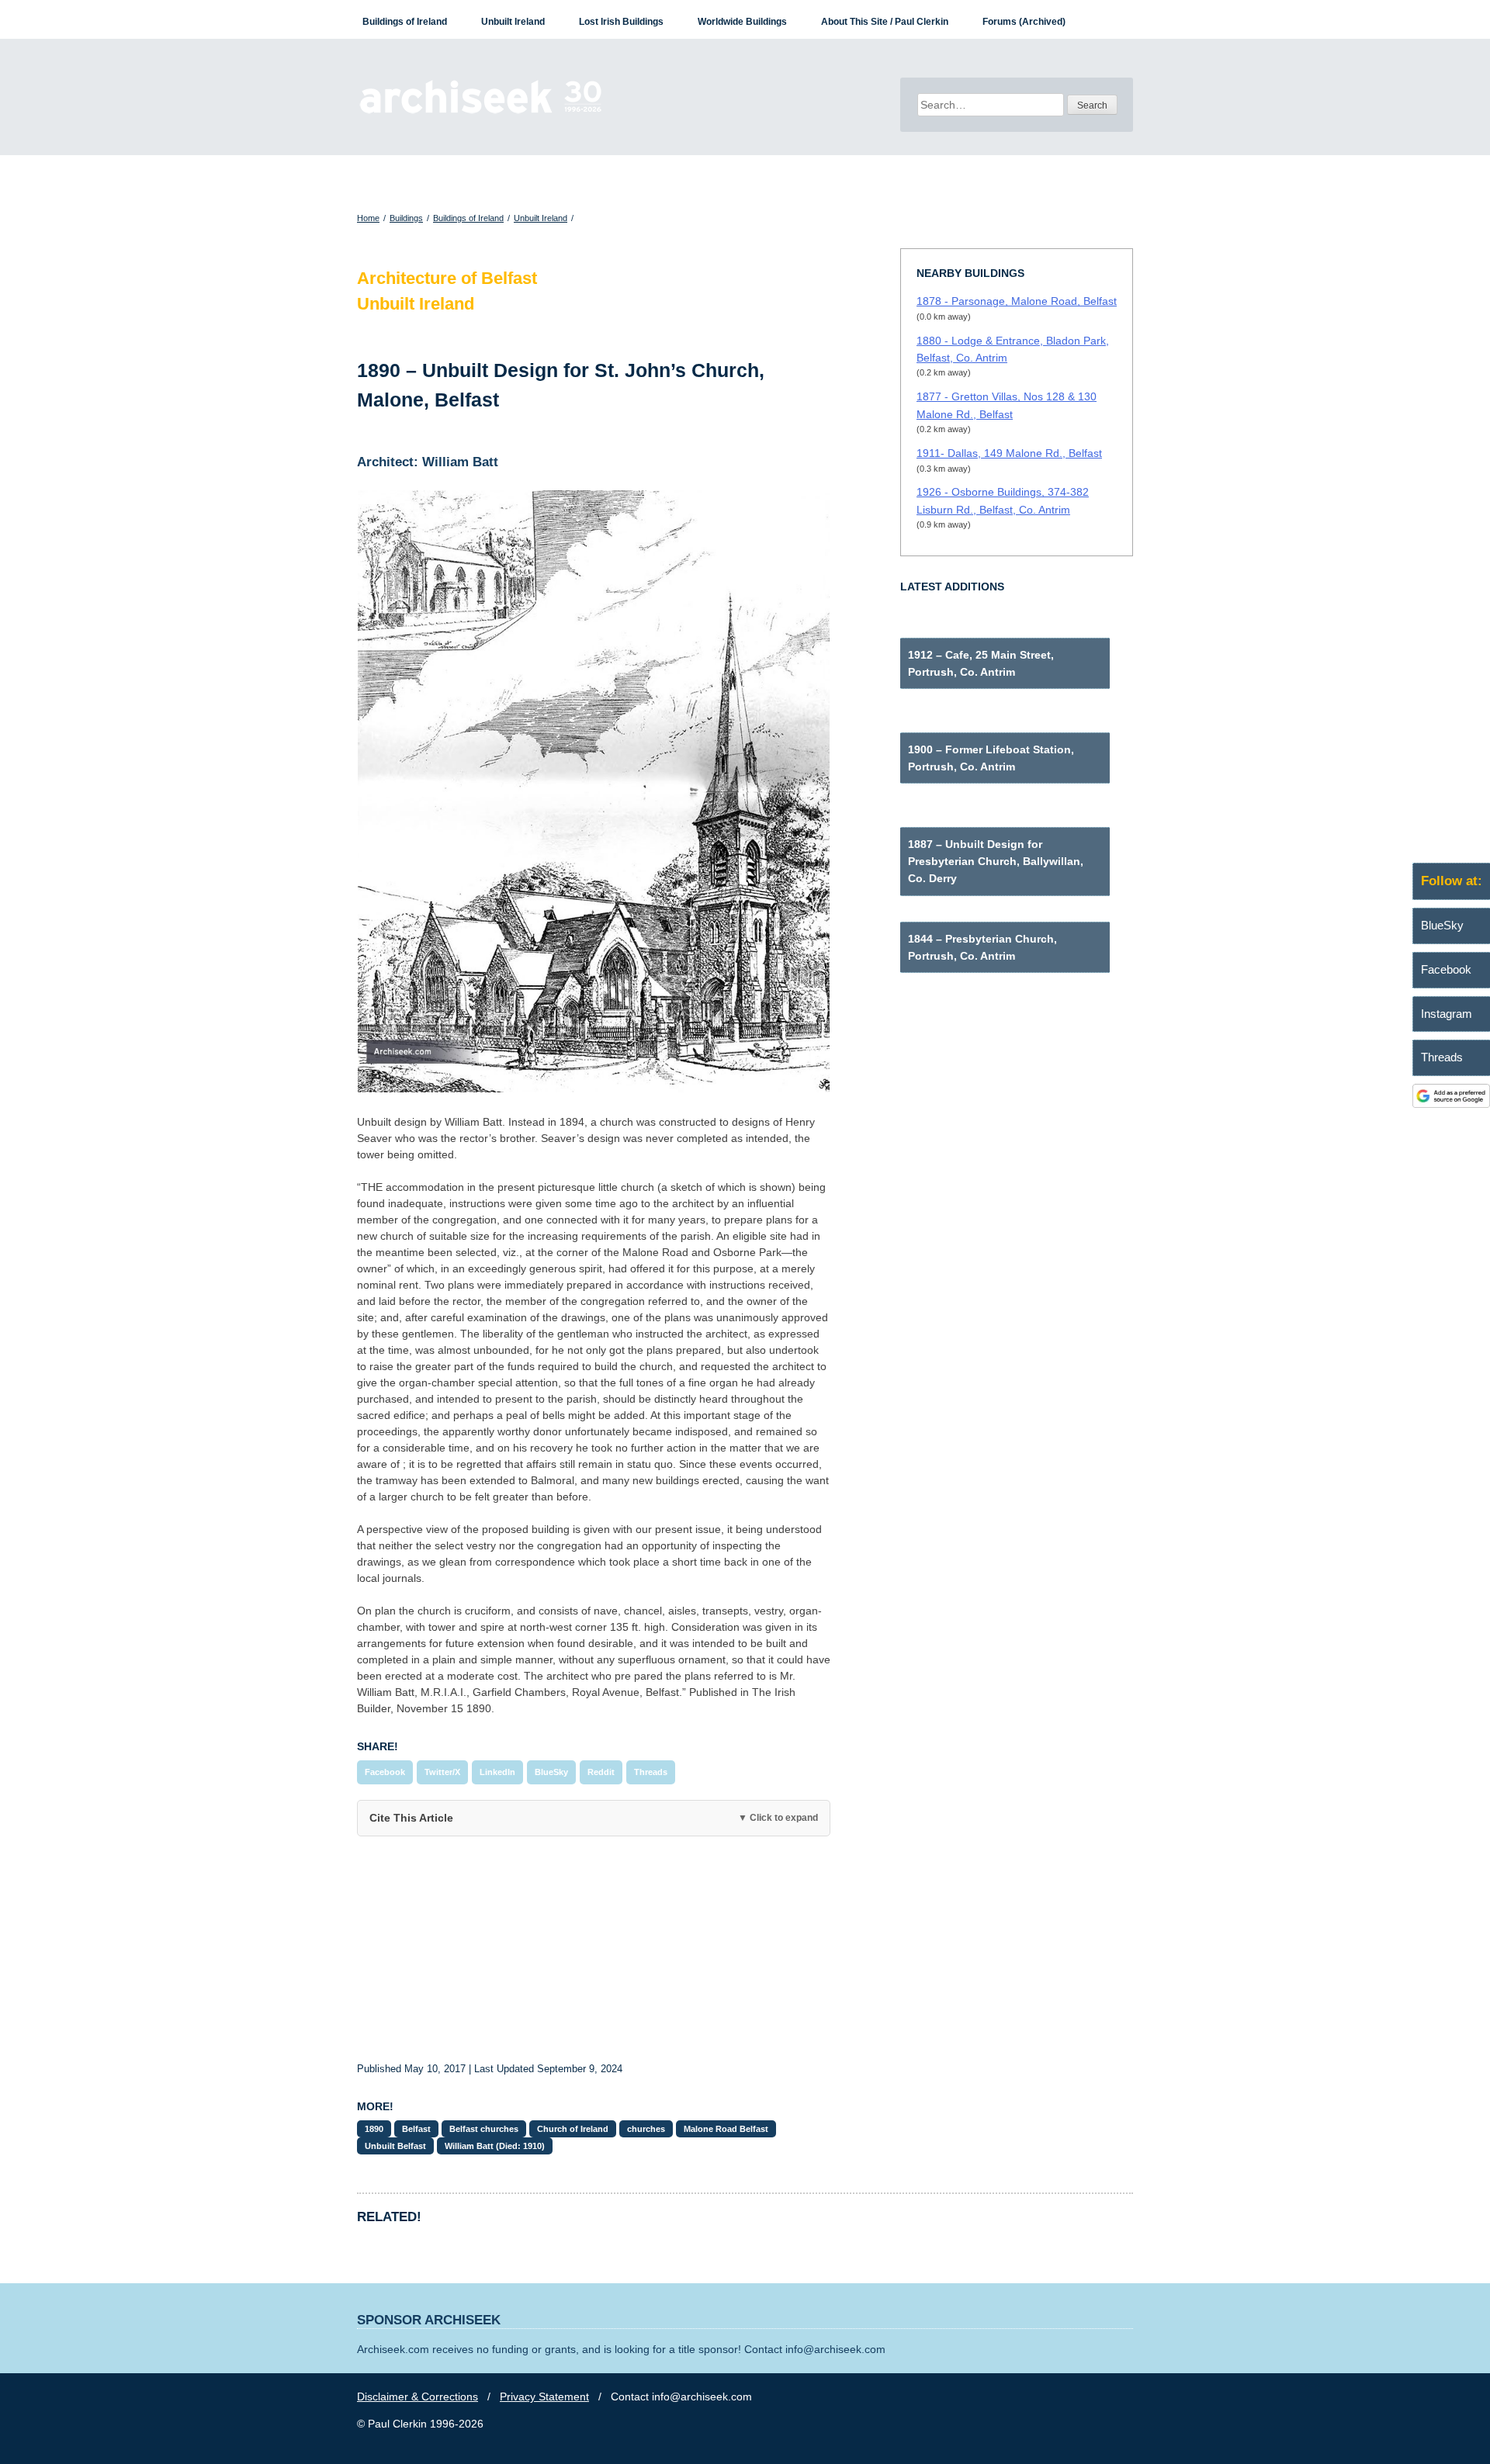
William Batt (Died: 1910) (495, 2146)
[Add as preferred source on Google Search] (1451, 1104)
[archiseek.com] (481, 112)
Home (368, 218)
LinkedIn (497, 1772)
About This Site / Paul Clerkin (885, 22)
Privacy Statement (544, 2397)
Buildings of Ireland (405, 22)
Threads (651, 1772)
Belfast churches (484, 2129)
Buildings (406, 218)
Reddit (601, 1772)
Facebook (385, 1772)
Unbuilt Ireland (513, 22)
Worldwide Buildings (742, 22)
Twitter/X (442, 1772)
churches (646, 2129)
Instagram (1447, 1014)
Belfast (416, 2129)
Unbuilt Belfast (395, 2146)
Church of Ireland (573, 2129)
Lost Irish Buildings (621, 22)
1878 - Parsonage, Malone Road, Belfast (1017, 301)
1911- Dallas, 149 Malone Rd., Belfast (1009, 453)
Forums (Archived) (1024, 22)
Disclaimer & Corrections (418, 2397)
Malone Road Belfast (726, 2129)
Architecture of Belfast (447, 278)
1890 (374, 2129)
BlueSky (551, 1772)
